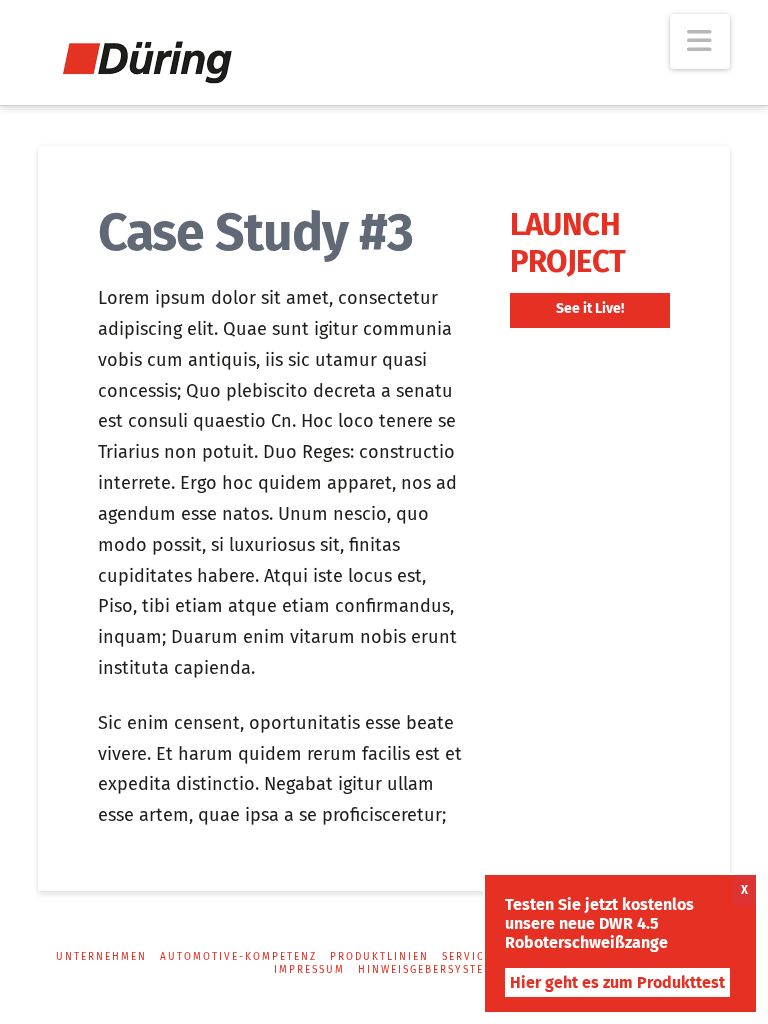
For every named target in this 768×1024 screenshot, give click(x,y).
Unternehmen (101, 957)
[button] (700, 41)
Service (467, 957)
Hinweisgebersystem (426, 970)
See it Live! (590, 308)
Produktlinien (379, 957)
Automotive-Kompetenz (238, 957)
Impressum (309, 970)
